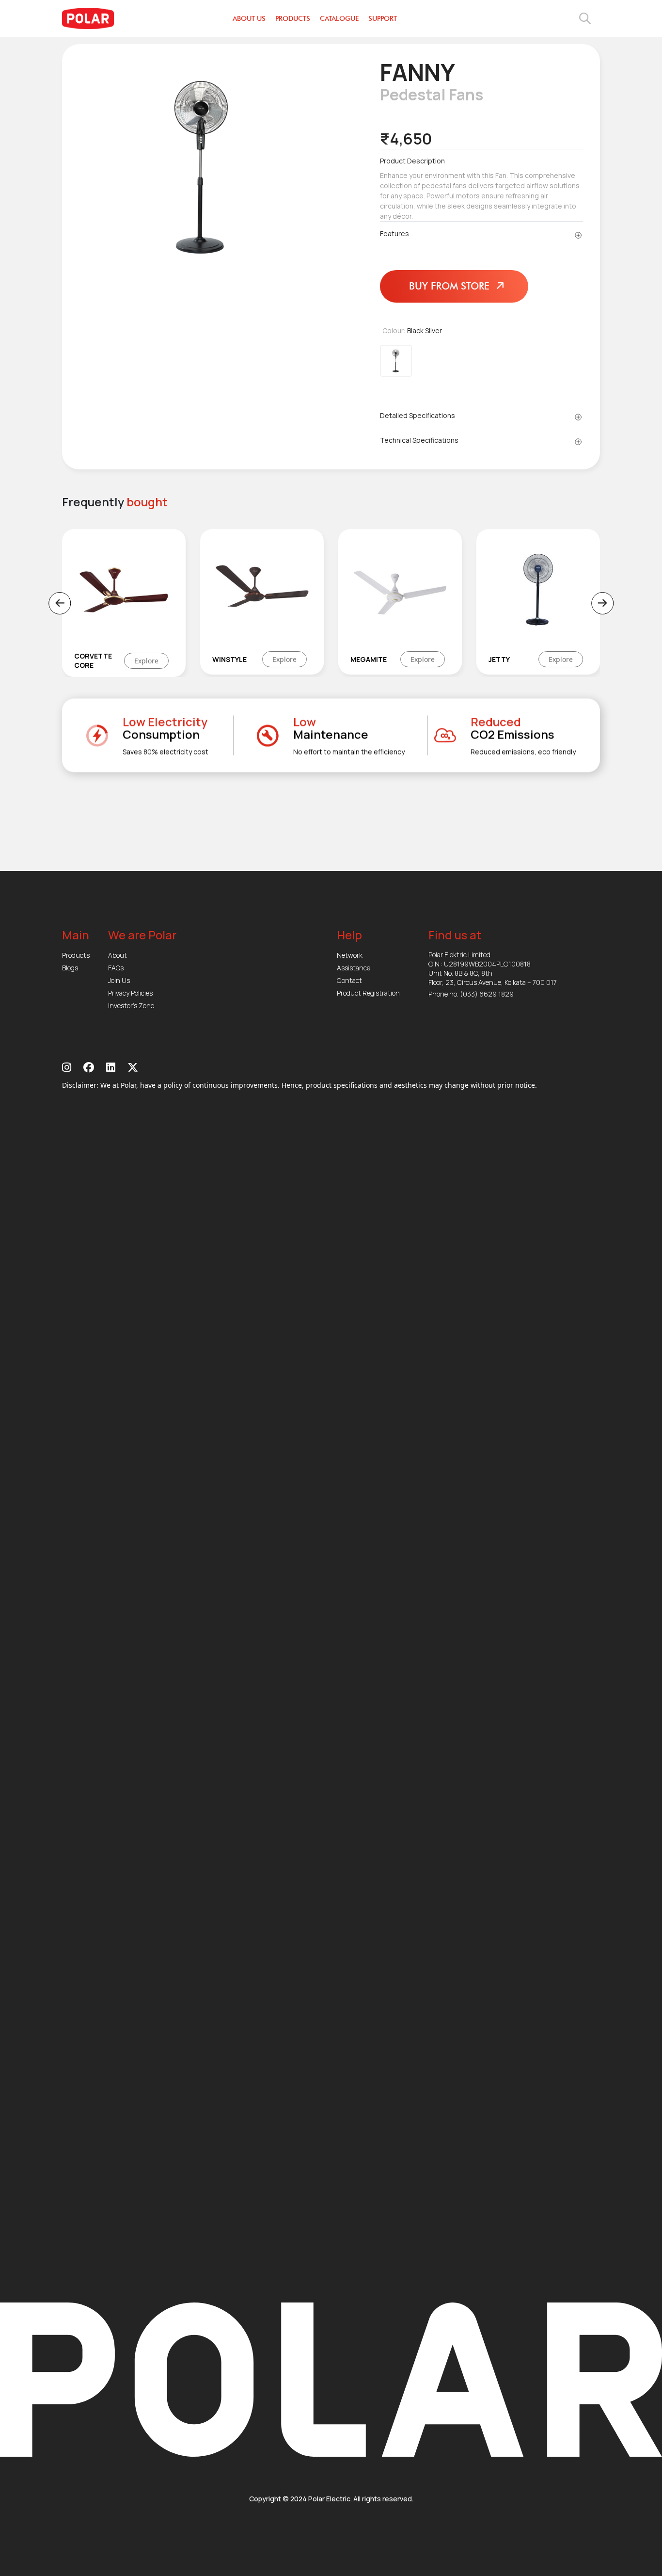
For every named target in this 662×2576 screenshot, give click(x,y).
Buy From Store (451, 286)
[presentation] (60, 603)
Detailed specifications (418, 415)
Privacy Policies (130, 993)
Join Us (119, 980)
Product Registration (368, 993)
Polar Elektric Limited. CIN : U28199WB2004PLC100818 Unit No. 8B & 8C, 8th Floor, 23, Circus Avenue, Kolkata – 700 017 (493, 968)
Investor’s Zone (131, 1006)
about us (249, 19)
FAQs (116, 968)
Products (76, 955)
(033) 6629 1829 (487, 994)
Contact (349, 980)
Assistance (354, 968)
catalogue (339, 19)
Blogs (70, 968)
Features (394, 233)
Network (350, 955)
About (118, 955)
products (293, 19)
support (383, 19)
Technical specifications (419, 440)
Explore (187, 659)
